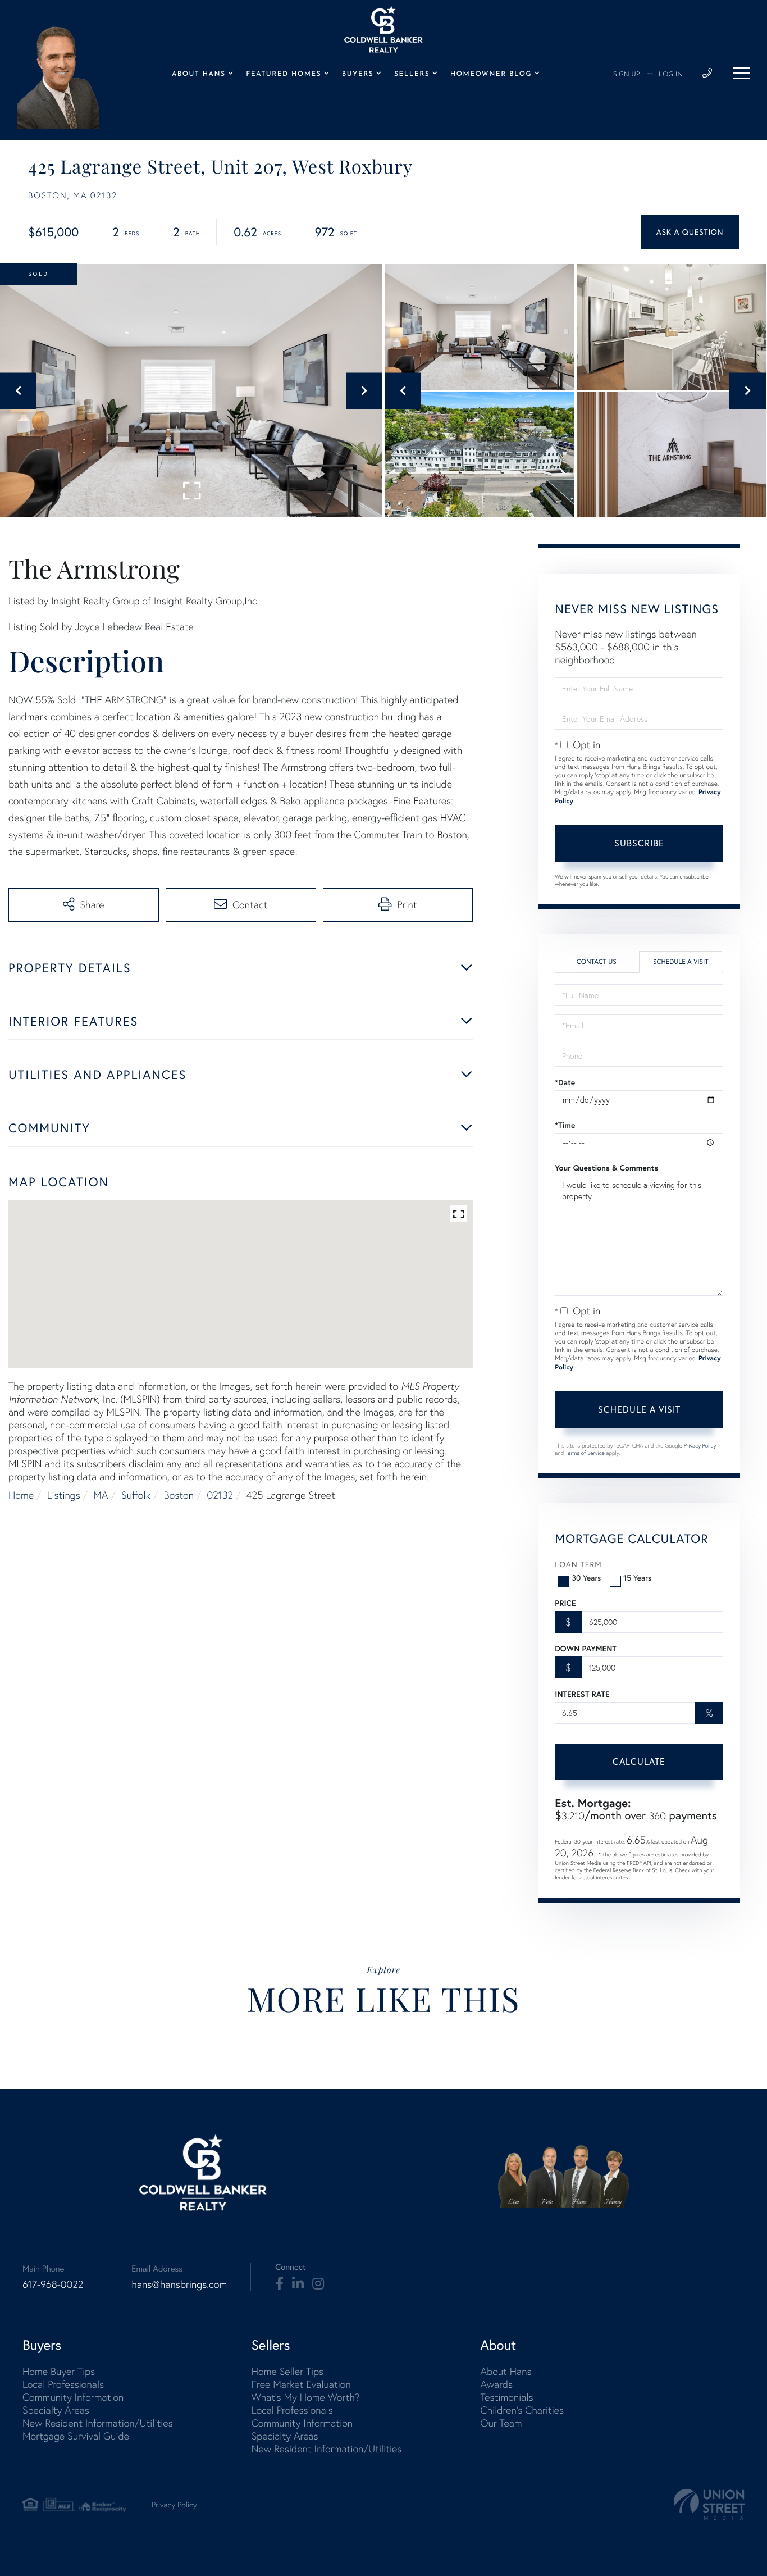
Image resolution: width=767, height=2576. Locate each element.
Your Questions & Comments (606, 1168)
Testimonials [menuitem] (506, 2397)
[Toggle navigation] (742, 73)
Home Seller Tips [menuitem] (287, 2371)
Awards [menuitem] (496, 2384)
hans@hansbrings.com (179, 2284)
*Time (565, 1125)
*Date (565, 1082)
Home (21, 1495)
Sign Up (627, 75)
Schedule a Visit (681, 962)
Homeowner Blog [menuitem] (491, 74)
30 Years (586, 1578)
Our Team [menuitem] (501, 2423)
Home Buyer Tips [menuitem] (59, 2371)
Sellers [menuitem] (412, 74)
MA (101, 1495)
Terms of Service (585, 1453)
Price (565, 1603)
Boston (179, 1495)
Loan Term (578, 1564)
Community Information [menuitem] (73, 2397)
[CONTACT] (690, 232)
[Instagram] (318, 2284)
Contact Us (597, 962)
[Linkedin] (298, 2284)
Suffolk (136, 1495)
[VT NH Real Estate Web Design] (709, 2504)
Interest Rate (582, 1694)
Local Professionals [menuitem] (63, 2384)
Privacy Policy (700, 1446)
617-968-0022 (53, 2284)
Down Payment (585, 1649)
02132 (220, 1495)
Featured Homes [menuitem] (284, 74)
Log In (671, 75)
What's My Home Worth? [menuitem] (306, 2397)
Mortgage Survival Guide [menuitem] (76, 2436)
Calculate (639, 1762)
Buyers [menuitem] (358, 74)
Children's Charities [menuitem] (522, 2410)
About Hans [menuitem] (199, 74)
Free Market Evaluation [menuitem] (301, 2384)
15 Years (637, 1578)
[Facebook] (279, 2284)
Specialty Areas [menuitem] (56, 2410)
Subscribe (639, 843)
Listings (64, 1495)
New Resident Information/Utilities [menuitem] (98, 2423)
